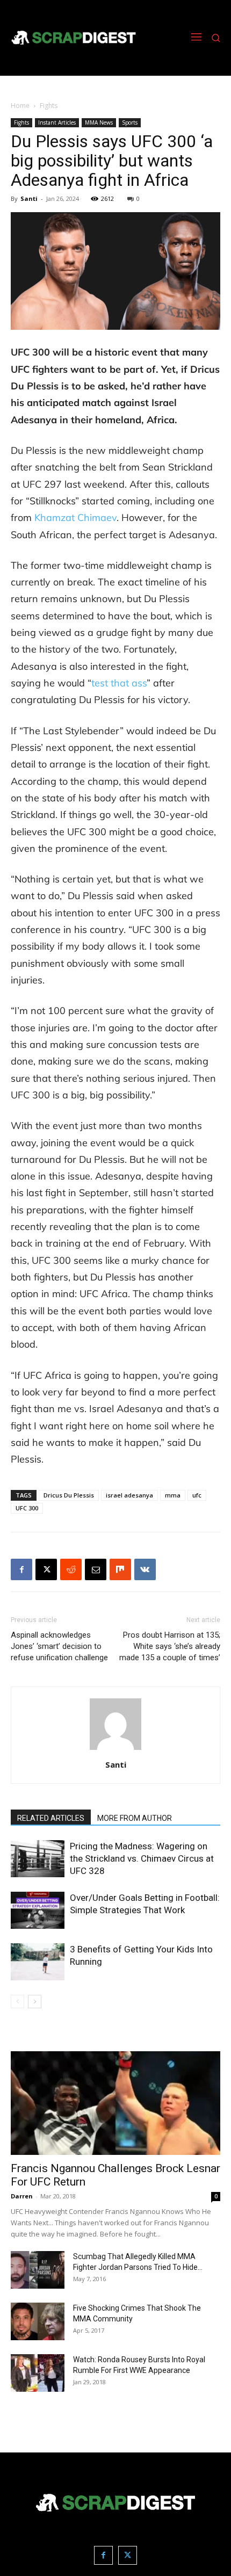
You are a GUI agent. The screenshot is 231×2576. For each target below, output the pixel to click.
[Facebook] (21, 1569)
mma (173, 1495)
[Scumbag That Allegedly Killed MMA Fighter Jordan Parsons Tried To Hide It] (38, 2270)
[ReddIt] (71, 1569)
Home (20, 106)
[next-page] (35, 2002)
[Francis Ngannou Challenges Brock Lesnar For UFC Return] (115, 2103)
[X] (46, 1569)
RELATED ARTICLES (51, 1818)
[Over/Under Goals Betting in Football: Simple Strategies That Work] (38, 1910)
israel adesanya (129, 1495)
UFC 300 (27, 1508)
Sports (130, 122)
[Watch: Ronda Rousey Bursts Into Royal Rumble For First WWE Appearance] (38, 2373)
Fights (49, 106)
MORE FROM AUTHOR (135, 1818)
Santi (29, 198)
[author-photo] (115, 1750)
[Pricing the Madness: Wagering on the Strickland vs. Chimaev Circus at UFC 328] (38, 1859)
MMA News (99, 122)
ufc (197, 1495)
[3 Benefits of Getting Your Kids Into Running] (38, 1962)
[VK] (145, 1569)
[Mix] (120, 1569)
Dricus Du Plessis (69, 1495)
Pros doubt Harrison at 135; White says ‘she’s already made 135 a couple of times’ (170, 1646)
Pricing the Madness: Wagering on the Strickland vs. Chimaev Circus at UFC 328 (142, 1858)
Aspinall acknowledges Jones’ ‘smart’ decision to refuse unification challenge (59, 1646)
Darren (22, 2196)
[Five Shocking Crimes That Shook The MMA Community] (38, 2321)
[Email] (96, 1569)
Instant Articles (57, 122)
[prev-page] (17, 2002)
